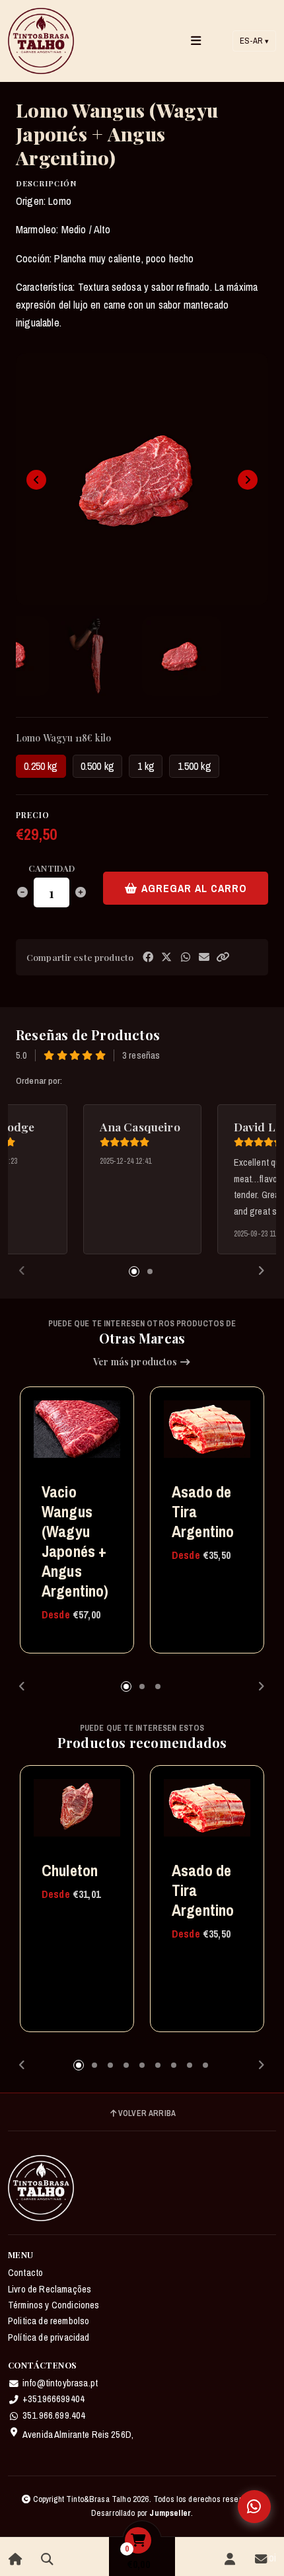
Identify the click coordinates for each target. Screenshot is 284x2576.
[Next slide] (248, 480)
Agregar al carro (193, 888)
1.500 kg (195, 766)
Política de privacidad (49, 2337)
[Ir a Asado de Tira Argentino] (207, 1436)
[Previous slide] (36, 480)
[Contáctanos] (261, 2559)
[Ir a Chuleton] (77, 1814)
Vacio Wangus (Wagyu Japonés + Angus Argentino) (75, 1541)
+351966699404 (53, 2399)
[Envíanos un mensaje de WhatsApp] (254, 2507)
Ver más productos (136, 1362)
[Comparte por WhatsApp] (186, 957)
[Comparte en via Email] (204, 957)
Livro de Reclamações (50, 2289)
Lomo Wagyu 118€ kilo (63, 738)
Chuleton (70, 1870)
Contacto (25, 2273)
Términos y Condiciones (54, 2305)
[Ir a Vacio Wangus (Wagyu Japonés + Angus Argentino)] (77, 1436)
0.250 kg (41, 766)
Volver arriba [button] (147, 2113)
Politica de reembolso (49, 2321)
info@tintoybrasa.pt (60, 2383)
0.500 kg (97, 766)
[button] (223, 957)
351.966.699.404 (54, 2415)
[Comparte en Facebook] (148, 957)
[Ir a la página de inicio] (16, 2559)
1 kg (146, 766)
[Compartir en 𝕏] (166, 957)
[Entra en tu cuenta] (230, 2559)
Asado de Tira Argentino (203, 1511)
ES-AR (254, 41)
